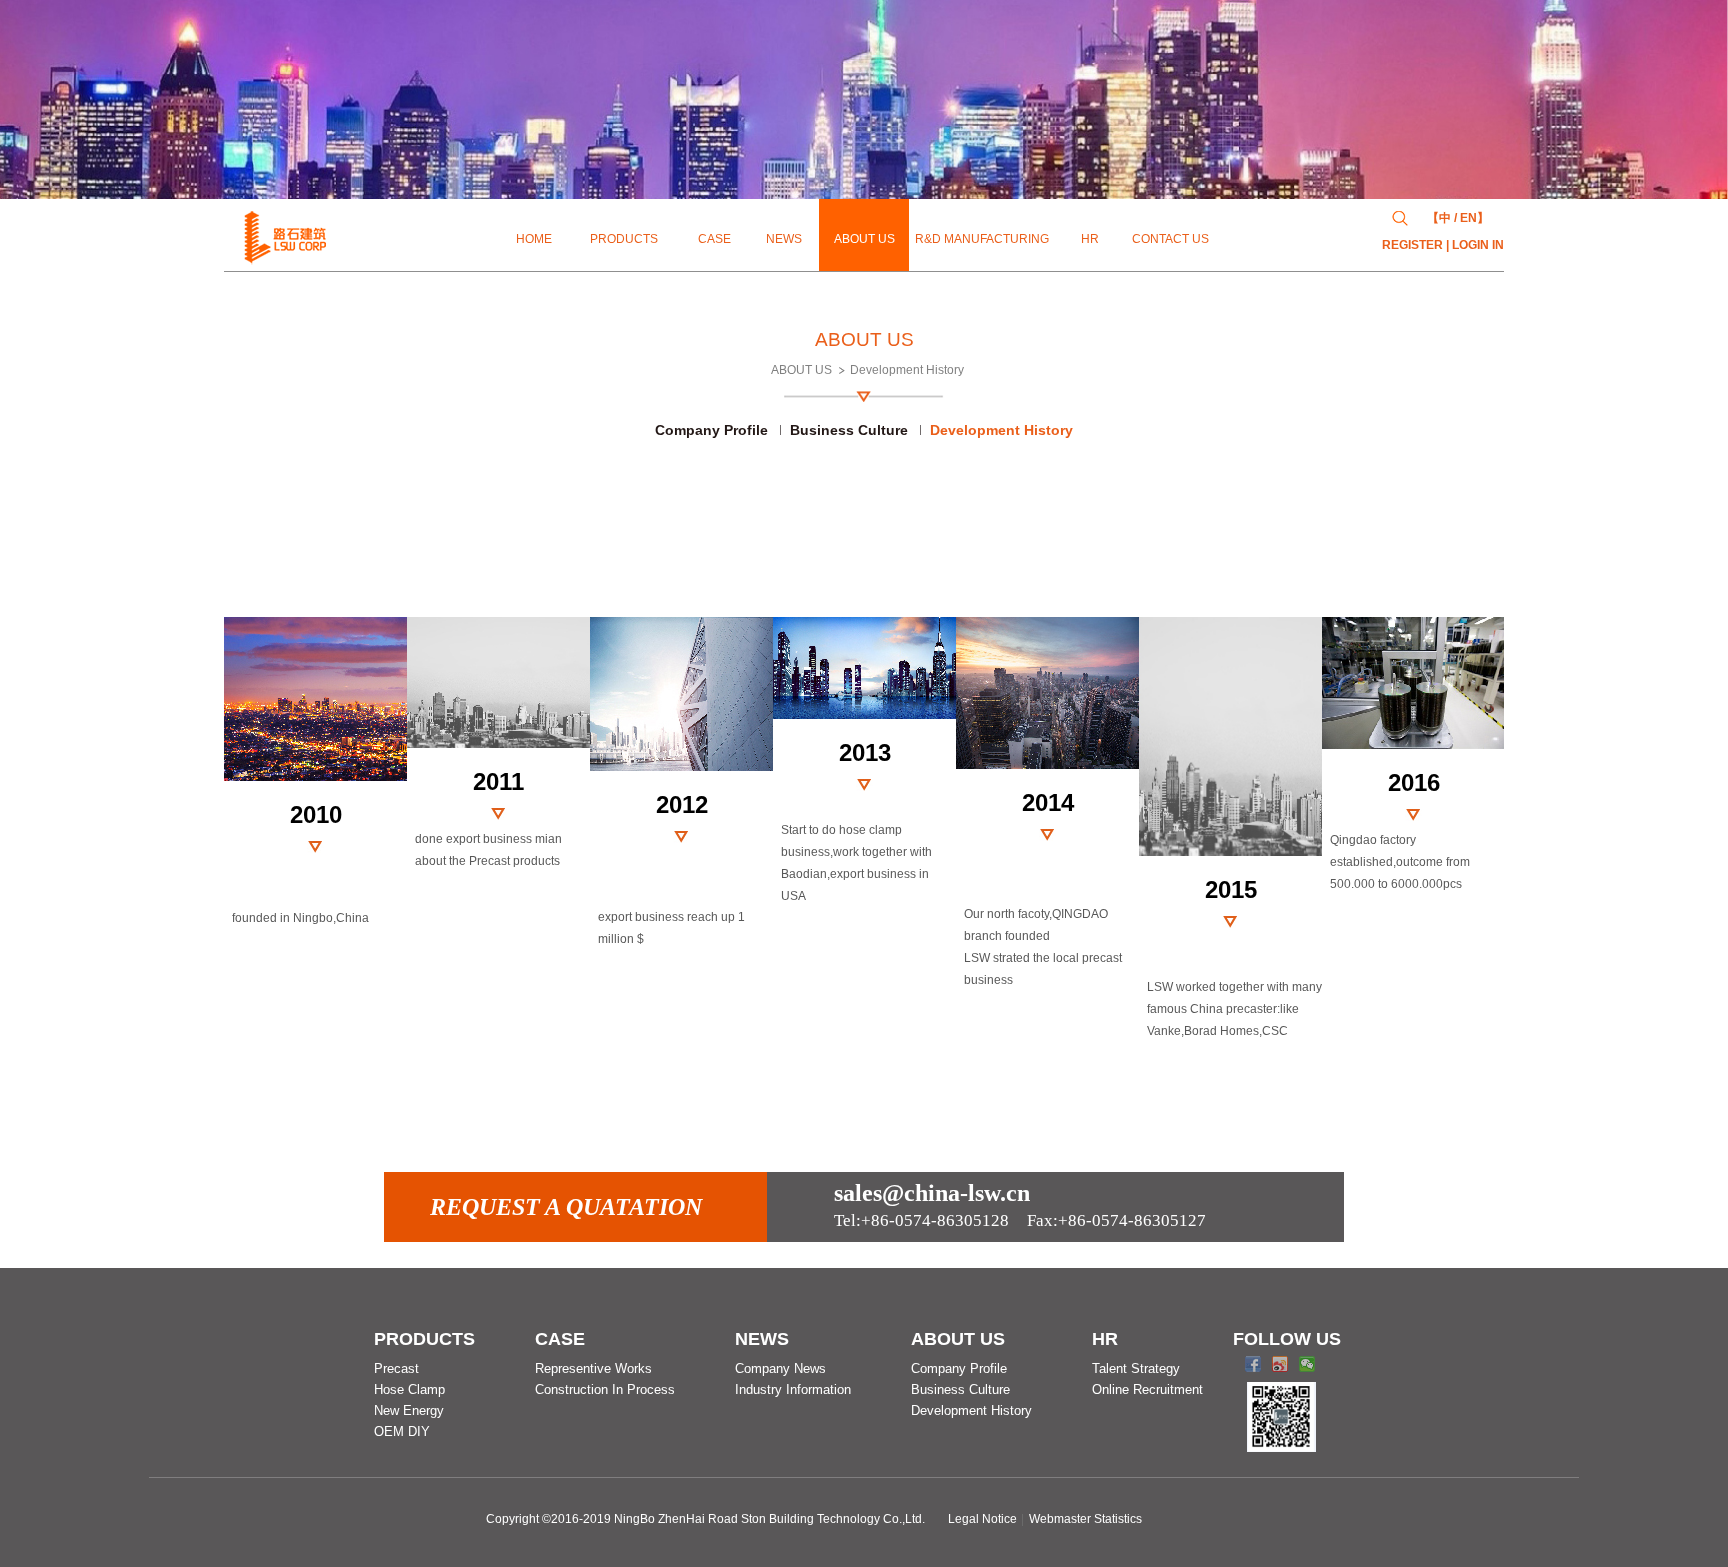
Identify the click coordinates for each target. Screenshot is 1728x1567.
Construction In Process (605, 1389)
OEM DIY (402, 1431)
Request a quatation (566, 1207)
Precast (396, 1368)
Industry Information (793, 1389)
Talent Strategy (1136, 1368)
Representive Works (593, 1368)
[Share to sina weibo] (1280, 1364)
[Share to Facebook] (1253, 1364)
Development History (907, 370)
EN (1468, 218)
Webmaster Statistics (1085, 1519)
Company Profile (711, 430)
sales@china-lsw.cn (932, 1193)
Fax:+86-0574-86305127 (1020, 1220)
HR (1105, 1339)
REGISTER (1412, 245)
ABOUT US (801, 370)
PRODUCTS (424, 1339)
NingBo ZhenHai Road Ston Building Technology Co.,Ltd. (769, 1519)
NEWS (762, 1339)
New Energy (409, 1410)
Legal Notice (982, 1519)
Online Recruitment (1147, 1389)
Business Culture (849, 430)
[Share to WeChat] (1307, 1364)
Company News (780, 1368)
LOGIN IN (1478, 245)
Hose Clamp (409, 1389)
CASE (560, 1339)
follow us (1287, 1339)
